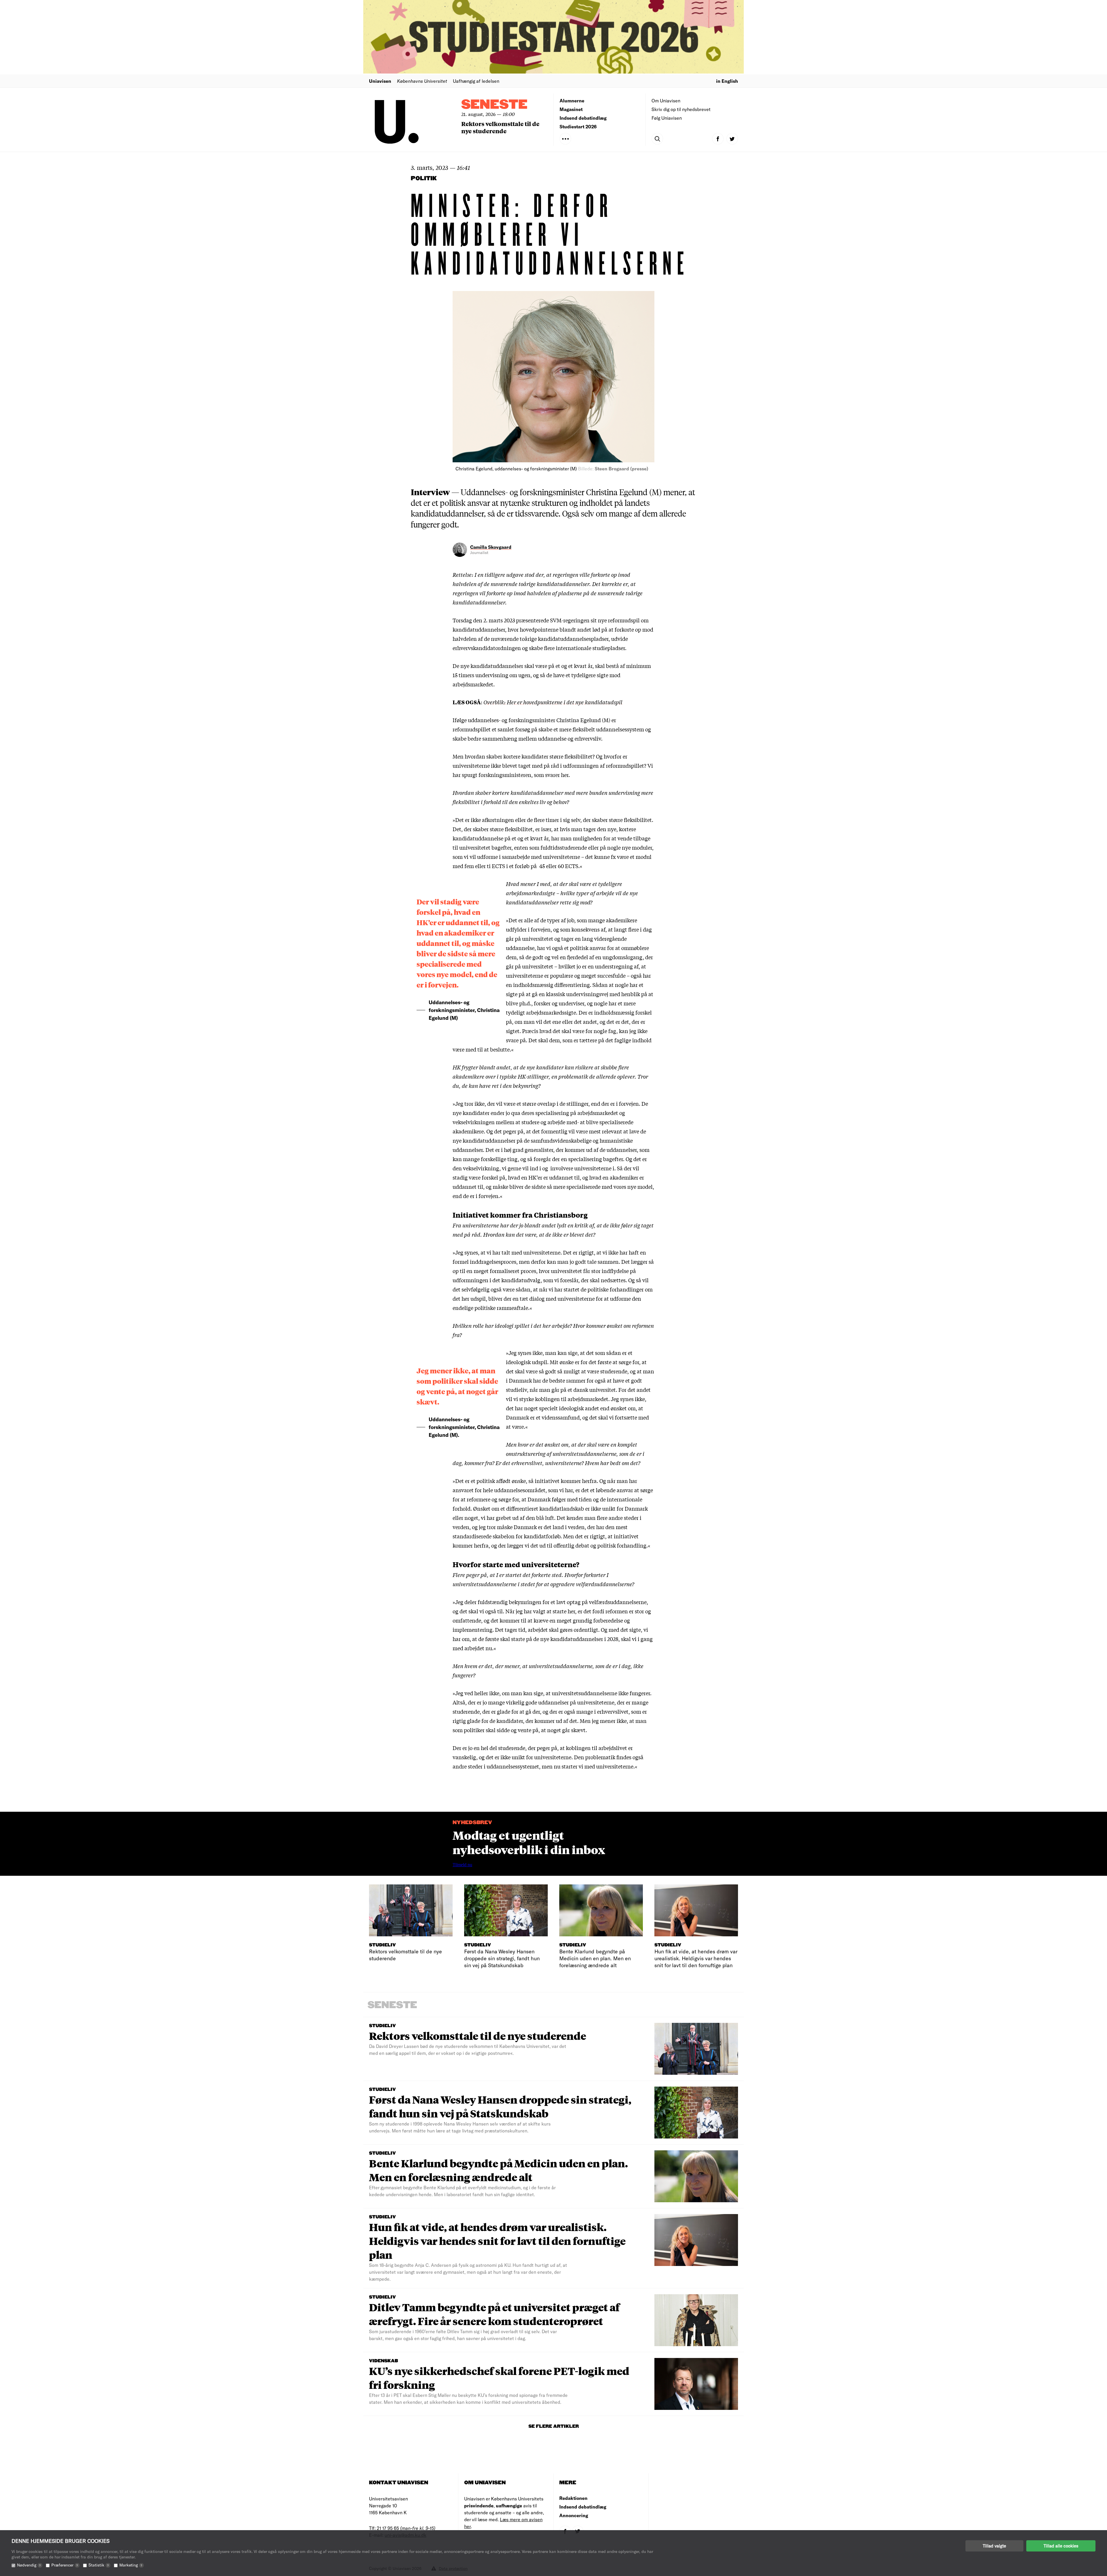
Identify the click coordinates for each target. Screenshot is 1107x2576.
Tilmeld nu (462, 1865)
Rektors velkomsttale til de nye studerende (500, 127)
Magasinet (571, 109)
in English (727, 81)
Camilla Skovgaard (491, 547)
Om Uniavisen (666, 101)
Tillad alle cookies (1061, 2546)
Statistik (99, 2565)
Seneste (494, 105)
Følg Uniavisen (667, 118)
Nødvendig (29, 2565)
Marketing (131, 2565)
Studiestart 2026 (578, 126)
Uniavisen (380, 81)
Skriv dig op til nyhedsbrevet (681, 109)
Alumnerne (572, 101)
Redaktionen (573, 2498)
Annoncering (574, 2515)
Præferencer (65, 2565)
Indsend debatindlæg (583, 118)
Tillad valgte (994, 2546)
